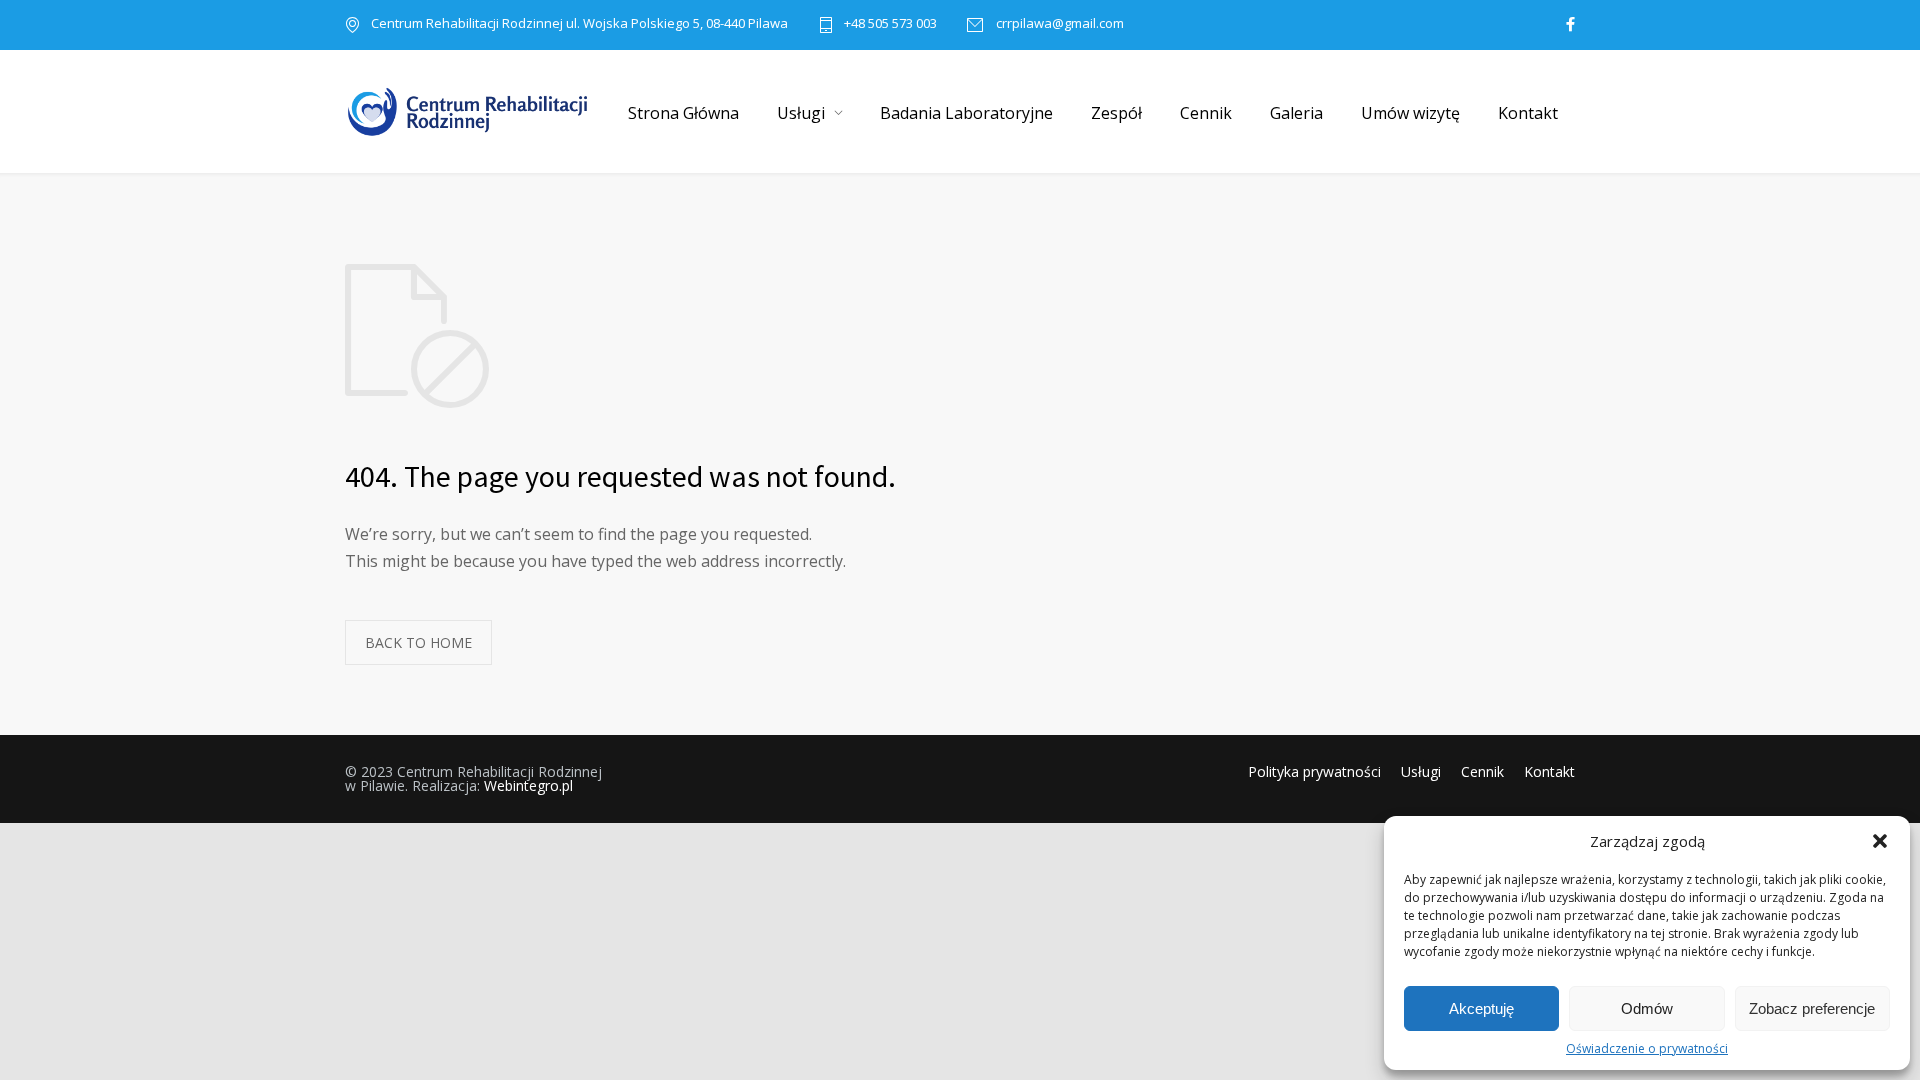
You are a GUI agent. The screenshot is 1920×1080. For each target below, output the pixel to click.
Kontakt (1528, 113)
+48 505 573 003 (890, 24)
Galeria (1296, 113)
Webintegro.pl (528, 785)
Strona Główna (683, 113)
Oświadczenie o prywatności (1647, 1048)
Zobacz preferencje (1812, 1008)
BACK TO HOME (418, 642)
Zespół (1116, 113)
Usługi (801, 113)
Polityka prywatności (1314, 771)
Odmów (1647, 1008)
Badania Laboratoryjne (966, 113)
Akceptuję (1481, 1008)
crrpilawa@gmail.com (1058, 24)
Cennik (1206, 113)
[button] (1880, 841)
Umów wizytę (1410, 113)
